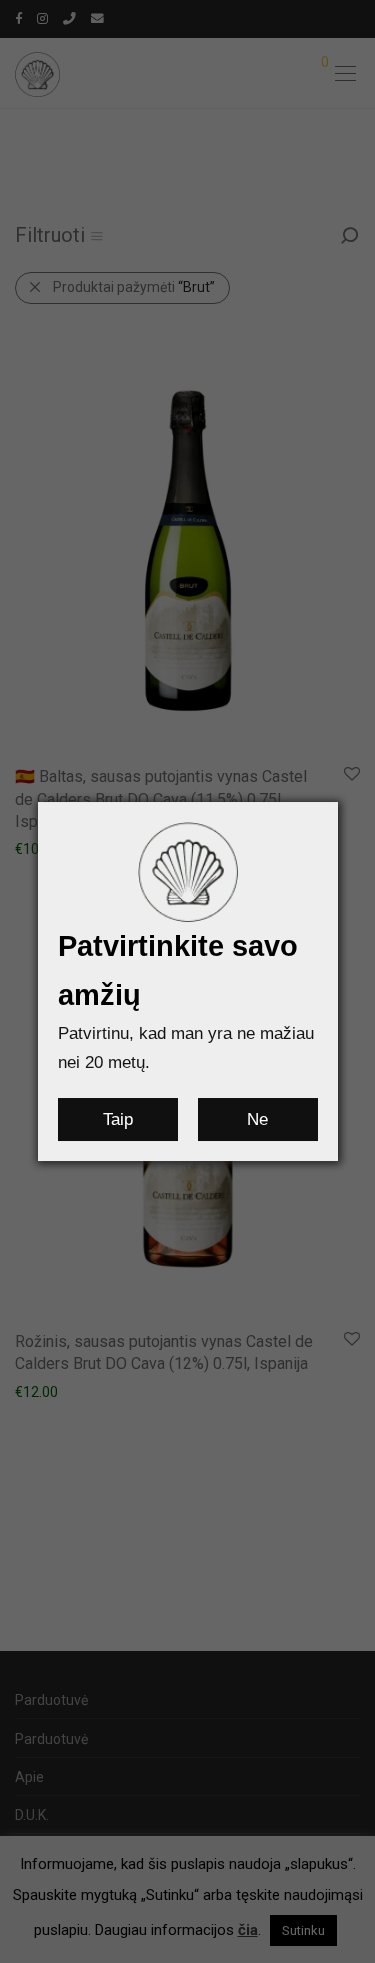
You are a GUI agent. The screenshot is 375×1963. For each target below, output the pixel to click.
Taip (118, 1119)
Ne (257, 1119)
